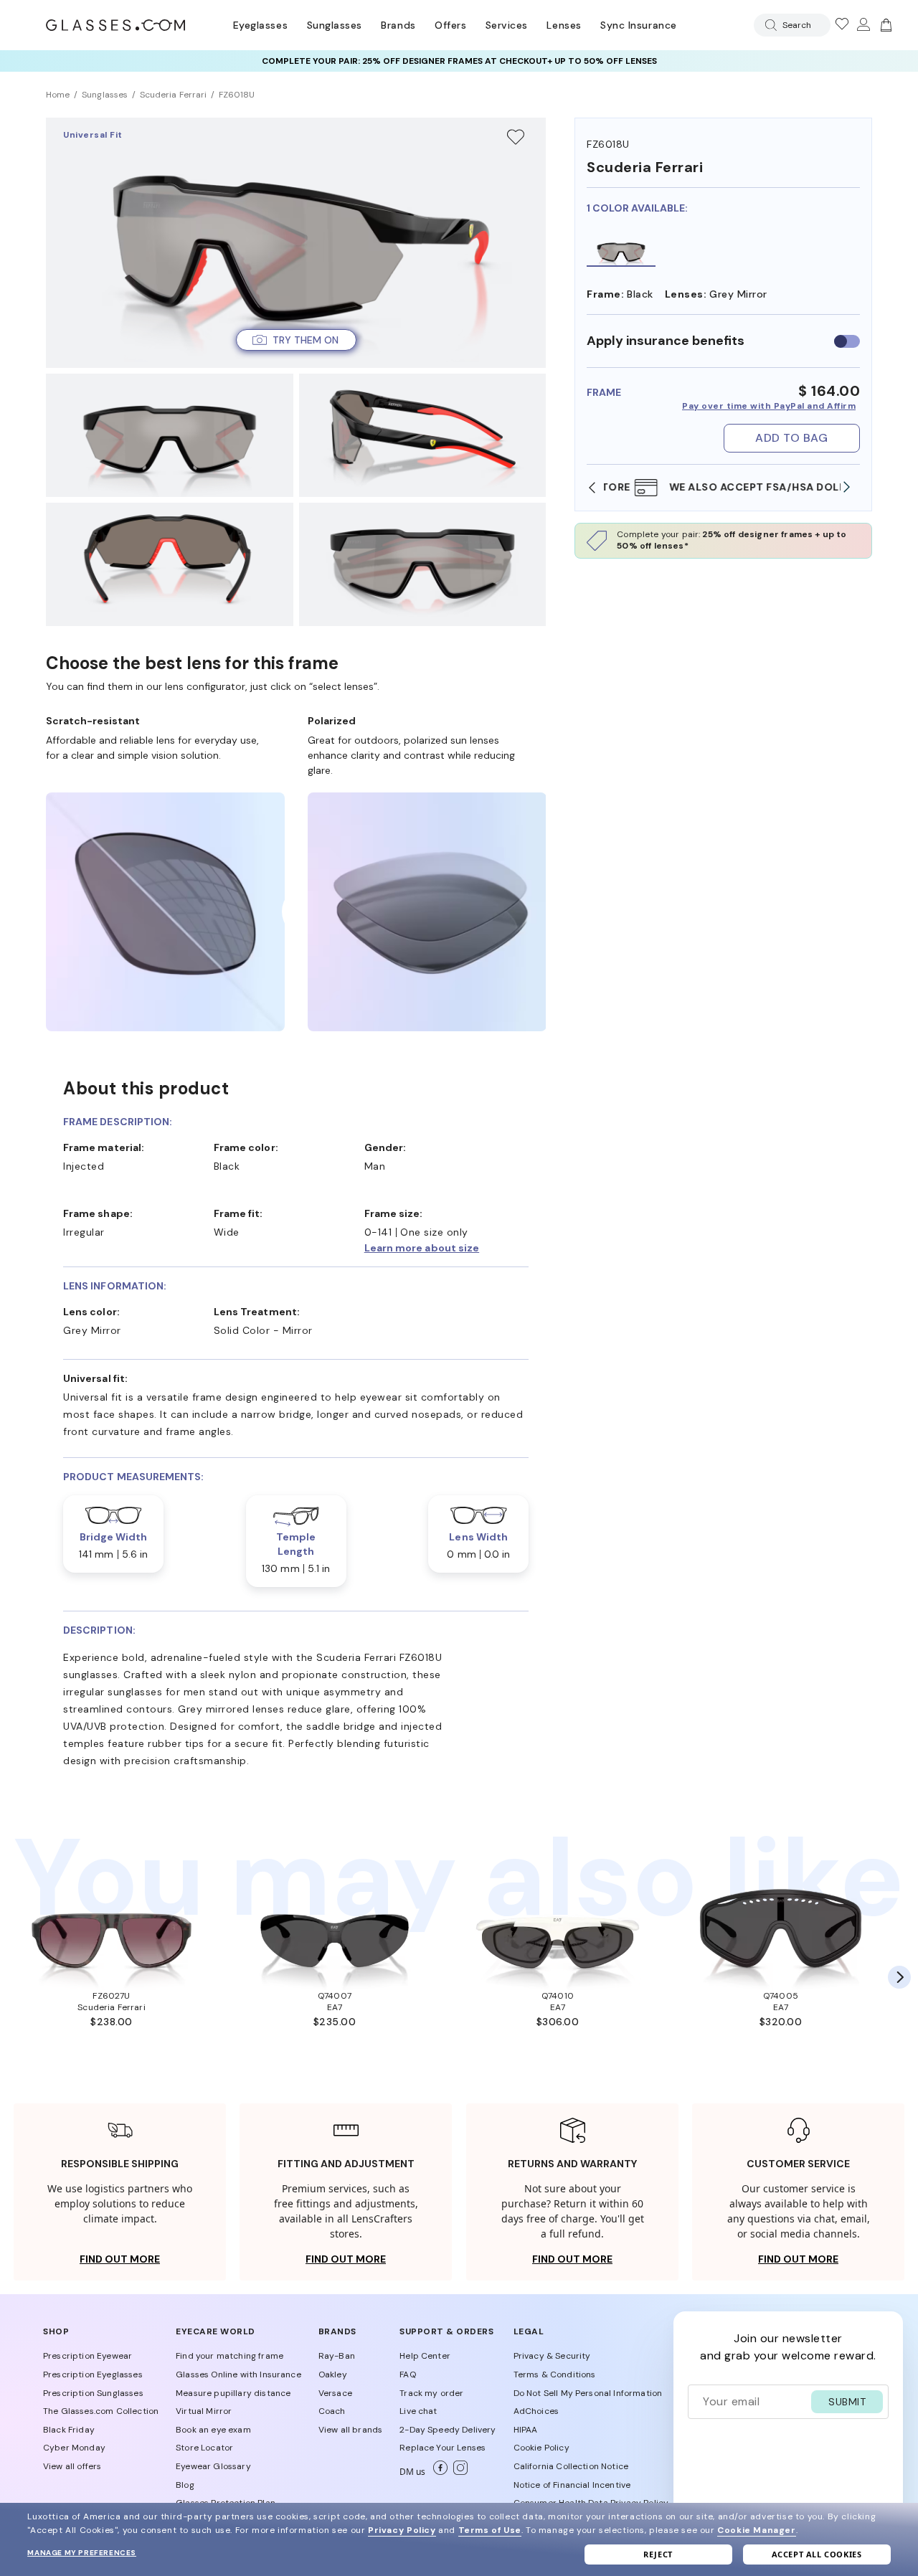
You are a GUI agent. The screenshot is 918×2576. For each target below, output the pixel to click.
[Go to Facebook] (437, 2472)
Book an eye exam (213, 2430)
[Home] (115, 25)
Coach (332, 2411)
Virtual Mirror (204, 2411)
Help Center (425, 2356)
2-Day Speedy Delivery (448, 2430)
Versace (335, 2393)
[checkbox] (847, 341)
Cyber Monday (74, 2448)
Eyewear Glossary (213, 2466)
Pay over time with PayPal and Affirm (769, 406)
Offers (450, 25)
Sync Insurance (639, 25)
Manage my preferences (82, 2553)
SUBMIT (847, 2402)
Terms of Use (490, 2530)
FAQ (407, 2374)
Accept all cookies (817, 2554)
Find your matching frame (229, 2356)
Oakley (333, 2374)
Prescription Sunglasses (93, 2393)
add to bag (791, 438)
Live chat (418, 2411)
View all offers (72, 2466)
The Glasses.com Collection (101, 2411)
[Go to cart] (884, 25)
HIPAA (526, 2430)
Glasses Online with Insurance (238, 2374)
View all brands (350, 2430)
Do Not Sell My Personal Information (588, 2393)
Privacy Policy (402, 2530)
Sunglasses (335, 25)
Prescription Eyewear (87, 2356)
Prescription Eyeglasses (93, 2374)
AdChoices (536, 2411)
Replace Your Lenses (443, 2448)
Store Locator (204, 2448)
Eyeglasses (260, 25)
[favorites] (841, 25)
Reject (658, 2554)
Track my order (431, 2393)
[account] (863, 25)
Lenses (564, 25)
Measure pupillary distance (233, 2393)
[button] (296, 340)
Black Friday (69, 2430)
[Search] (768, 25)
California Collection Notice (571, 2466)
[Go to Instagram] (458, 2472)
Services (507, 25)
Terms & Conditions (555, 2374)
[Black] (621, 251)
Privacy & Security (552, 2356)
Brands (398, 25)
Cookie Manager (756, 2530)
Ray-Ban (337, 2356)
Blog (185, 2485)
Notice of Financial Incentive (572, 2485)
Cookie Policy (541, 2448)
